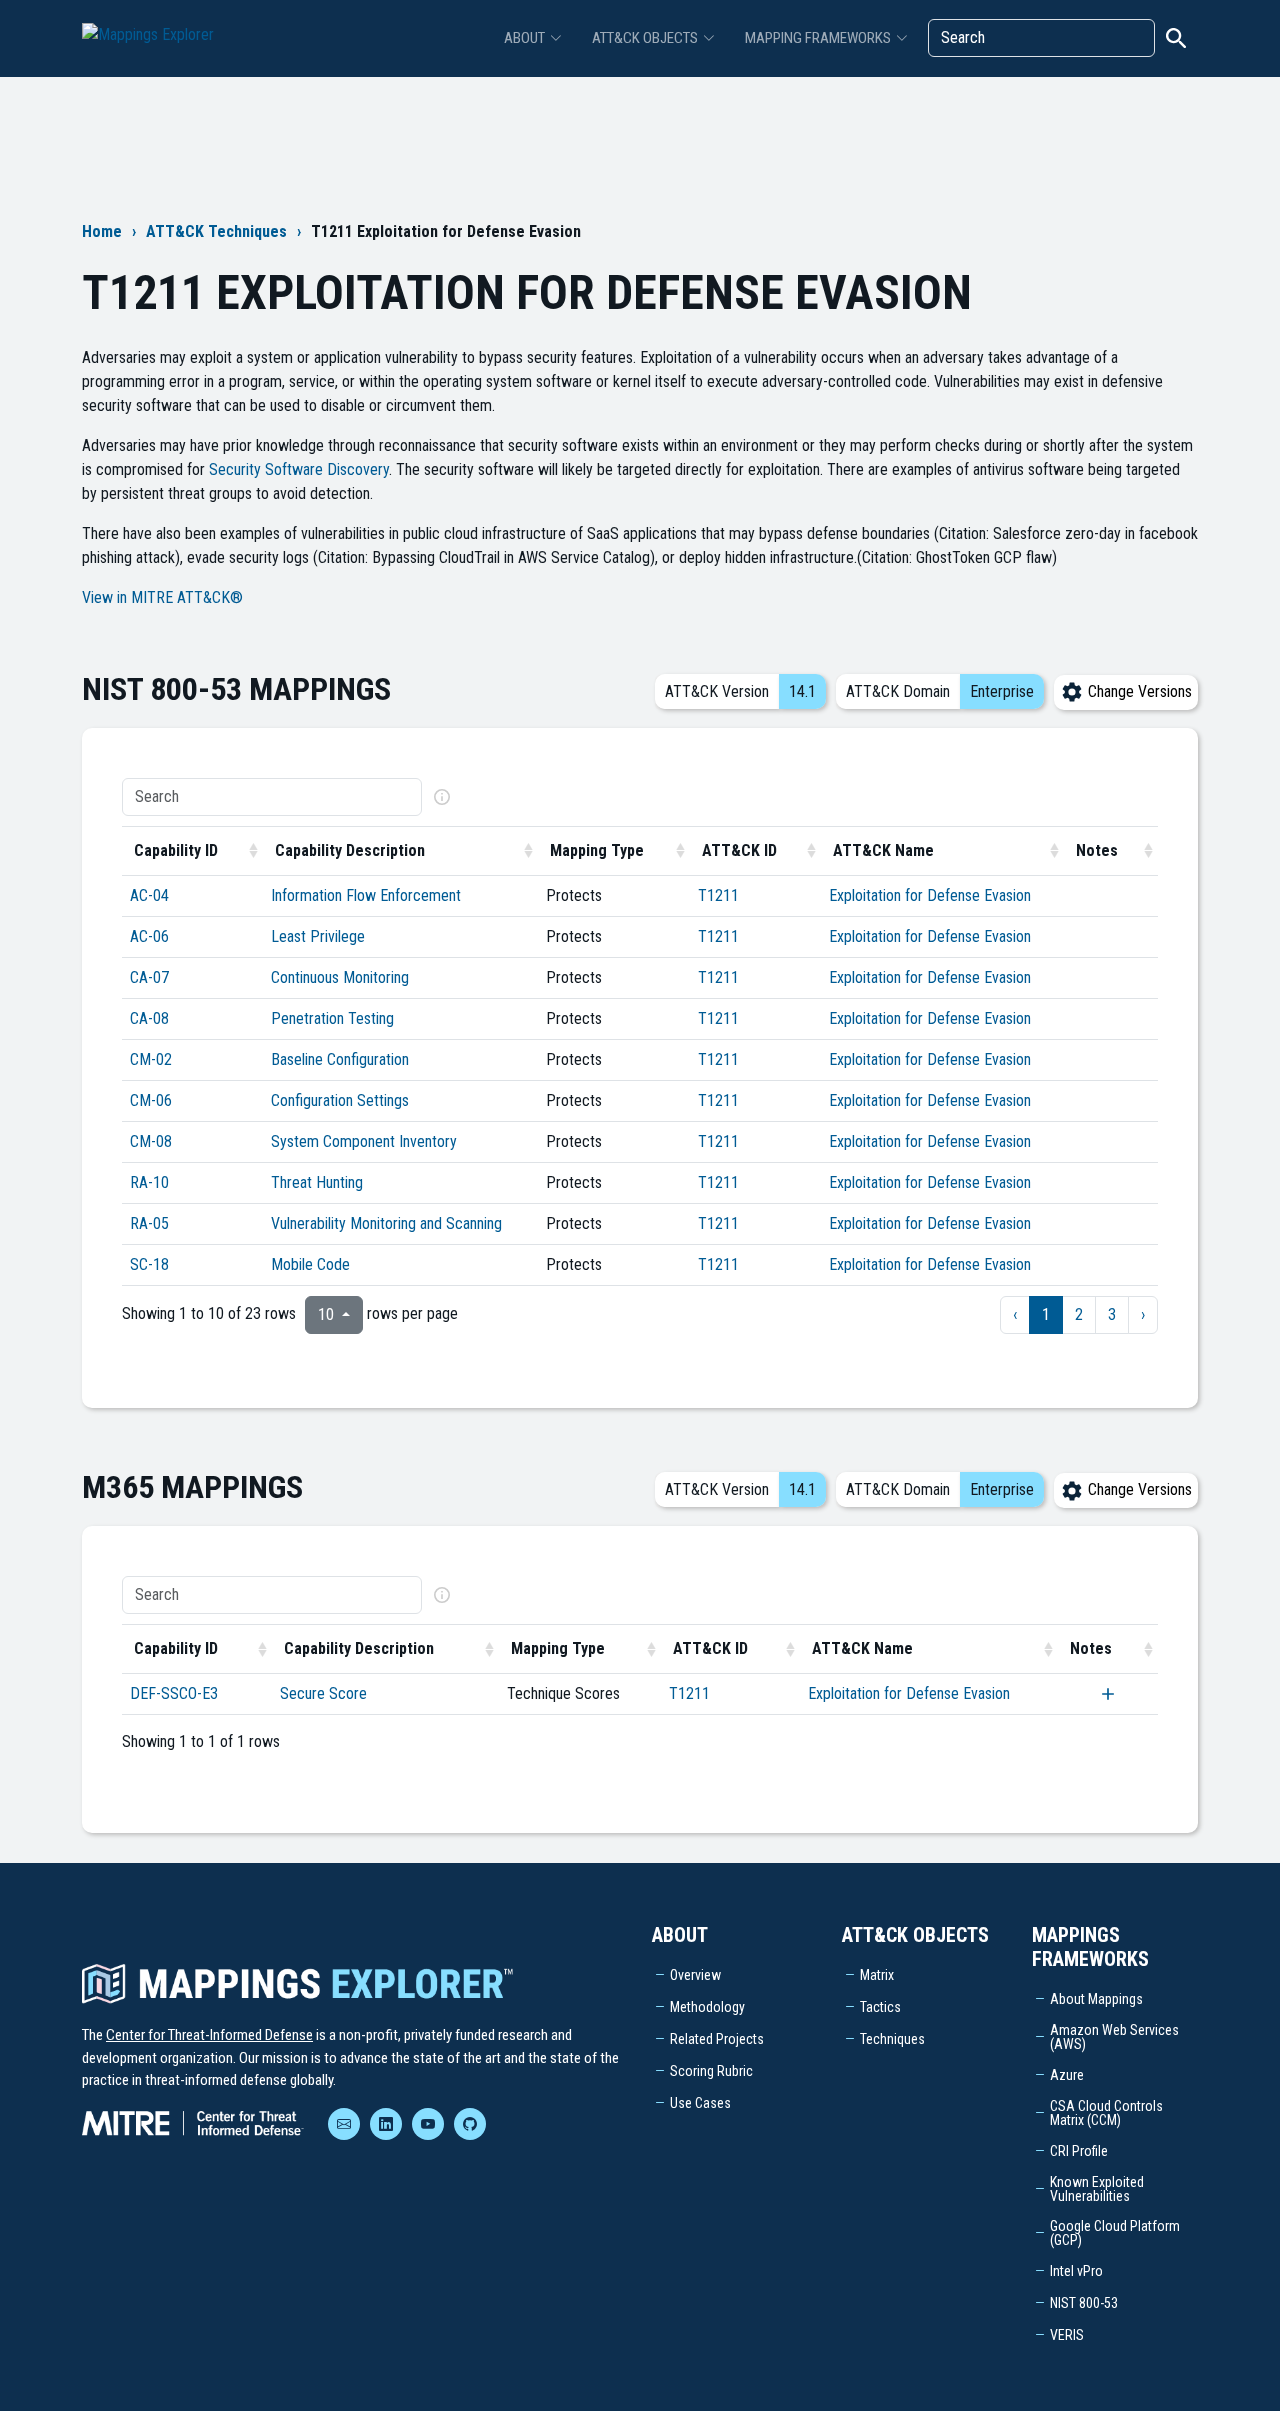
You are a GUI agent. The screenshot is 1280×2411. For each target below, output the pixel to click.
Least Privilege (318, 936)
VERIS (1067, 2335)
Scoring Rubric (711, 2071)
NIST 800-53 (1084, 2303)
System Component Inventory (364, 1141)
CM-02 (151, 1059)
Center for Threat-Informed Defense (209, 2035)
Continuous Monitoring (340, 977)
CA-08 (149, 1018)
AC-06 (149, 936)
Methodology (707, 2007)
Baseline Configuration (340, 1059)
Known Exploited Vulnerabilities (1097, 2189)
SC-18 (149, 1264)
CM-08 (151, 1141)
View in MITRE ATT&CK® (162, 597)
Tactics (880, 2007)
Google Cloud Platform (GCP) (1115, 2233)
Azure (1067, 2075)
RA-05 (149, 1223)
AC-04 (149, 895)
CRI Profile (1079, 2151)
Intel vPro (1076, 2271)
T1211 (718, 895)
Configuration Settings (340, 1100)
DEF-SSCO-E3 (174, 1693)
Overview (695, 1975)
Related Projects (717, 2039)
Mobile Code (310, 1264)
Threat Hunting (317, 1182)
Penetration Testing (332, 1018)
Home (102, 231)
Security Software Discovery (299, 469)
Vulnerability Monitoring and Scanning (386, 1223)
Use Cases (700, 2103)
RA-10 (149, 1182)
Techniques (892, 2039)
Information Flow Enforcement (366, 895)
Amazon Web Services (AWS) (1114, 2037)
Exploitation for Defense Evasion (930, 895)
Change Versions (1138, 691)
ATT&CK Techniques (216, 231)
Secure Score (323, 1693)
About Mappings (1096, 1999)
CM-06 (151, 1100)
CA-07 (149, 977)
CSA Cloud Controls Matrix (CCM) (1106, 2113)
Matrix (877, 1975)
